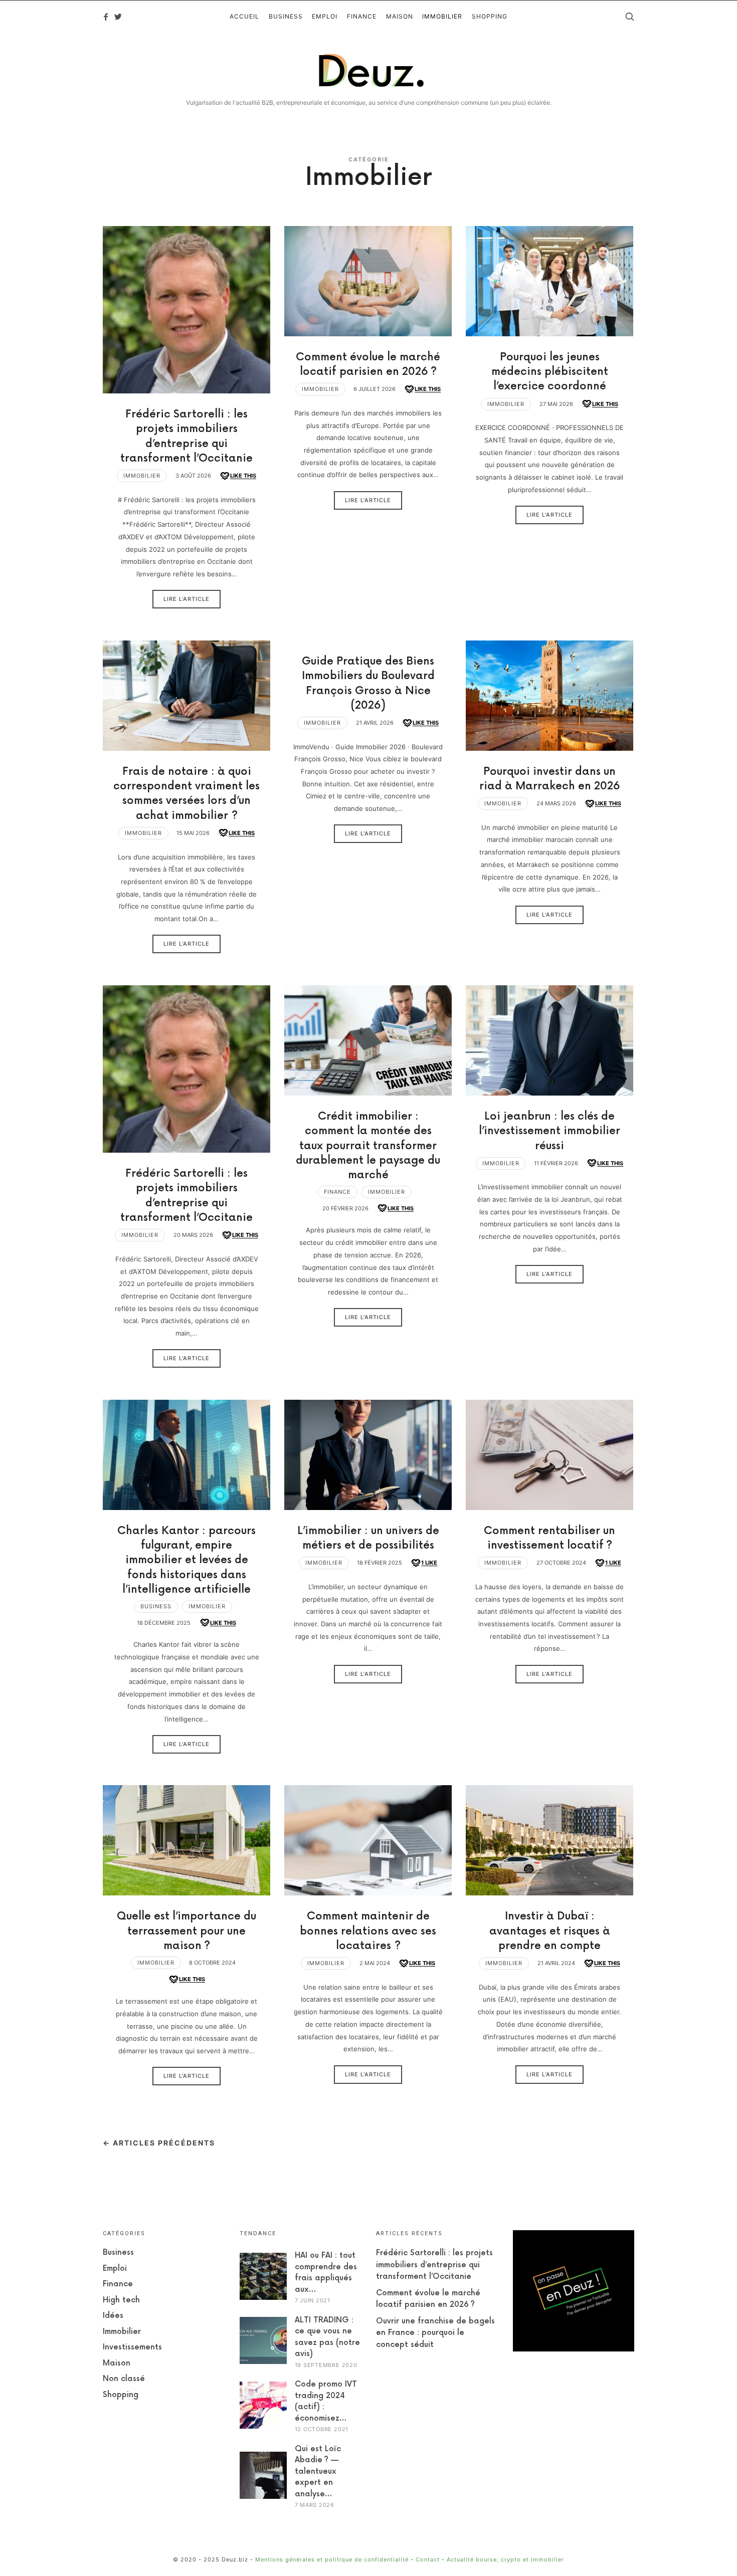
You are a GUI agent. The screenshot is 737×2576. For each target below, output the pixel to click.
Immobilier (142, 476)
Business (156, 1606)
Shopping (121, 2395)
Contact (428, 2559)
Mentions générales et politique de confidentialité (332, 2559)
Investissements (132, 2347)
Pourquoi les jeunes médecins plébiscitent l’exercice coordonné (550, 372)
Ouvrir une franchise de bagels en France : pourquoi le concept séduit (435, 2333)
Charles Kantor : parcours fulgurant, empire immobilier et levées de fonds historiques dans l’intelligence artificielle (187, 1560)
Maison (117, 2363)
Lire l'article (187, 599)
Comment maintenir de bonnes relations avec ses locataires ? (368, 1931)
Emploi (115, 2269)
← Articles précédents (159, 2143)
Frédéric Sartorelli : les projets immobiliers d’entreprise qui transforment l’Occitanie (434, 2265)
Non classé (124, 2379)
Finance (337, 1192)
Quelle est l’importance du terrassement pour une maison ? (187, 1931)
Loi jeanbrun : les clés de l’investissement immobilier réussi (549, 1131)
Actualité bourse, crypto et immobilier (505, 2559)
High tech (121, 2300)
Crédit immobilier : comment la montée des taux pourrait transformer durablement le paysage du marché (368, 1146)
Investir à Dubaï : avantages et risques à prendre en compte (550, 1931)
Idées (113, 2316)
